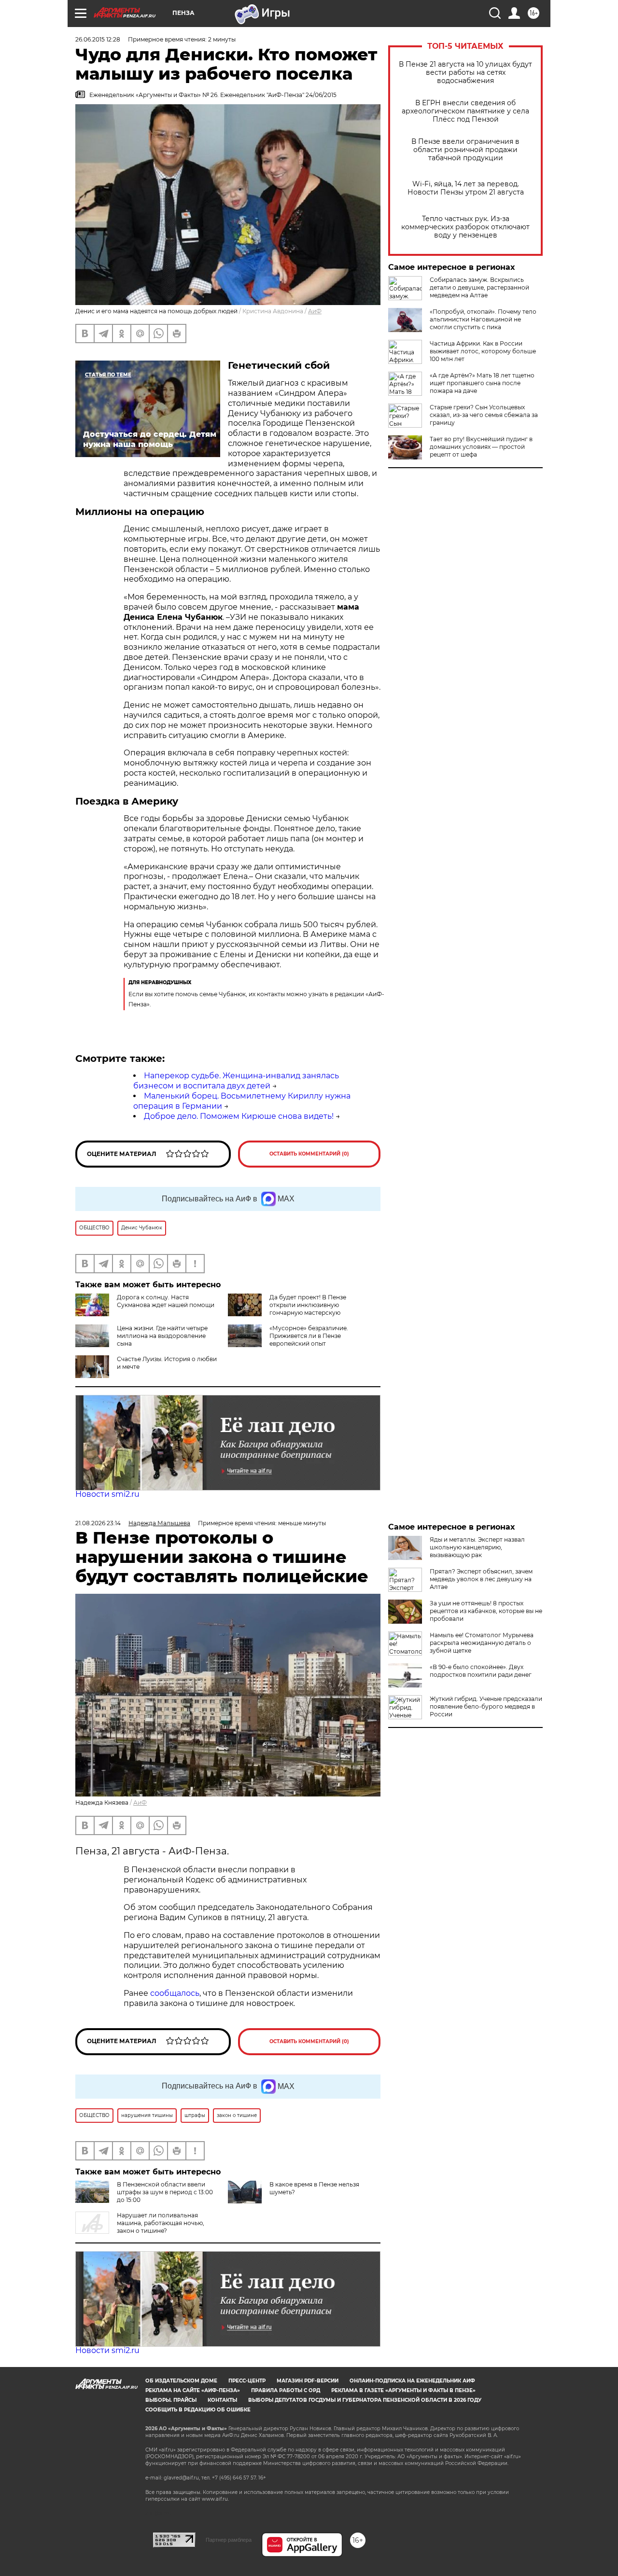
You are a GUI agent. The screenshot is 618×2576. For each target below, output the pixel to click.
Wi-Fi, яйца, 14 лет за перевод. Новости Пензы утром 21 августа (466, 188)
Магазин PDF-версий (308, 2381)
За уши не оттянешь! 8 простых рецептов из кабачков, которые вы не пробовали (486, 1611)
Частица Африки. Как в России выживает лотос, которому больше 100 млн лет (483, 351)
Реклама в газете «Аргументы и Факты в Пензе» (403, 2390)
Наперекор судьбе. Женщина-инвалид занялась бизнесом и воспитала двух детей (236, 1081)
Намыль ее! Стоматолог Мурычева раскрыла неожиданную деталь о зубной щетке (482, 1643)
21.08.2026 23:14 (98, 1523)
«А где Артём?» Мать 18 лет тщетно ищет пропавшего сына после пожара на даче (482, 383)
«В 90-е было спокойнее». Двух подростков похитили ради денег (481, 1671)
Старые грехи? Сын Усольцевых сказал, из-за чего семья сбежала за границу (484, 415)
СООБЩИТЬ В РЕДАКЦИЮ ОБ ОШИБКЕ (198, 2410)
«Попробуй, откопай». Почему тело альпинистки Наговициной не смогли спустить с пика (483, 319)
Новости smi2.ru (107, 1494)
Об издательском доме (181, 2381)
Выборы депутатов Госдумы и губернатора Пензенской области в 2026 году (365, 2400)
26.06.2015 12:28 (98, 39)
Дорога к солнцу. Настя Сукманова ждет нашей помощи (166, 1301)
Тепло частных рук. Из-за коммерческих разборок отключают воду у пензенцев (465, 227)
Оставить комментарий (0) (309, 1154)
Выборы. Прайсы (171, 2400)
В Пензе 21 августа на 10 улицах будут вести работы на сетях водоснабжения (465, 73)
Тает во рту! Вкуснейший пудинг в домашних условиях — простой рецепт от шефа (481, 447)
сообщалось (175, 1993)
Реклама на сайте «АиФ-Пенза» (193, 2390)
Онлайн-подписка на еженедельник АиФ (412, 2381)
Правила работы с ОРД (286, 2390)
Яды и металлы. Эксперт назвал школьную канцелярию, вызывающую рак (477, 1547)
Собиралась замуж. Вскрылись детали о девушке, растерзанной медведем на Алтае (479, 287)
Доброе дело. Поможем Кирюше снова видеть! (239, 1116)
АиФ (315, 311)
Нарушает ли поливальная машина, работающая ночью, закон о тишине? (161, 2223)
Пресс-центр (247, 2381)
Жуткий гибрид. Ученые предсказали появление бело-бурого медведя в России (486, 1706)
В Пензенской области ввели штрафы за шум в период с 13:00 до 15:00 (165, 2192)
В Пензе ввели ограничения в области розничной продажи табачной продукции (465, 150)
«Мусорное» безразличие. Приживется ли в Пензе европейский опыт (309, 1336)
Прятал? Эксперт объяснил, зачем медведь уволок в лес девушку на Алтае (481, 1579)
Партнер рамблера (229, 2540)
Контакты (222, 2400)
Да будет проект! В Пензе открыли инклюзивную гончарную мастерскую (308, 1305)
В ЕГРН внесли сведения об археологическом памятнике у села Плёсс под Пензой (465, 111)
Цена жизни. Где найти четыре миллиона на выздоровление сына (162, 1336)
